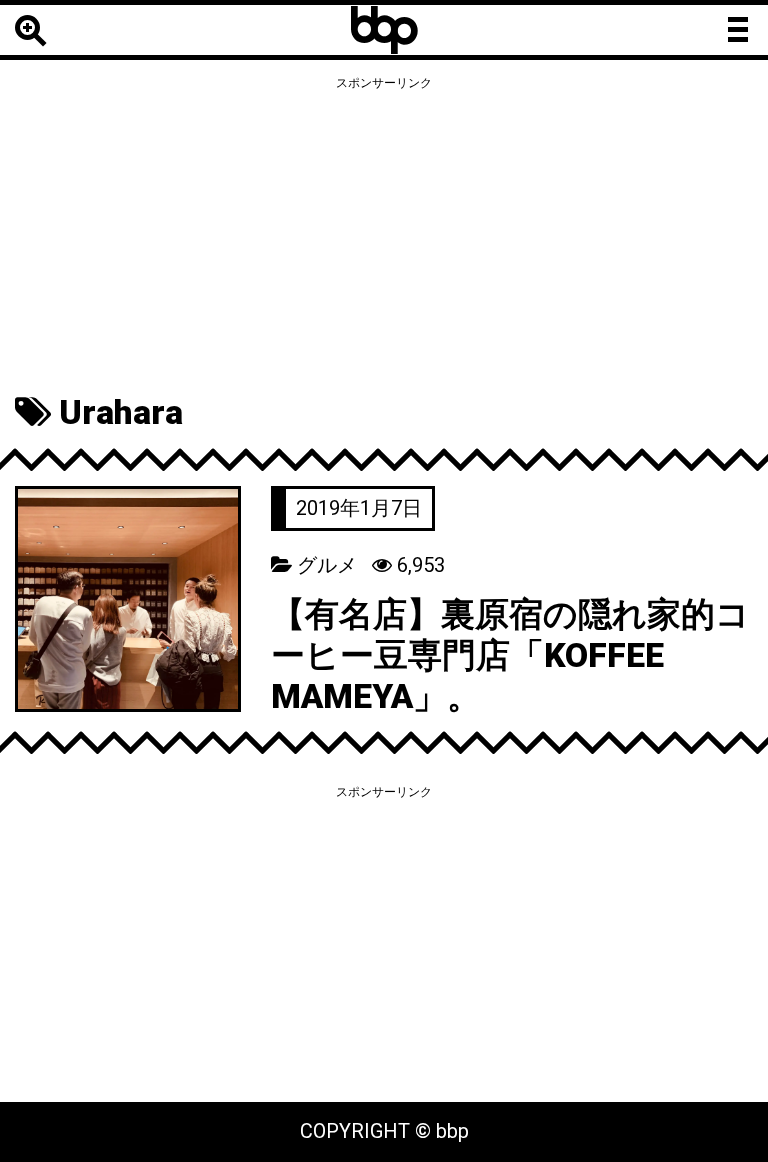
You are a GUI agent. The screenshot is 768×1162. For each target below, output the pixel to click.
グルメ (327, 565)
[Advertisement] (384, 237)
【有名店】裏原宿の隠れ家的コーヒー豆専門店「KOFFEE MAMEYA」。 (510, 655)
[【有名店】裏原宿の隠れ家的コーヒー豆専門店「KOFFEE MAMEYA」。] (128, 597)
